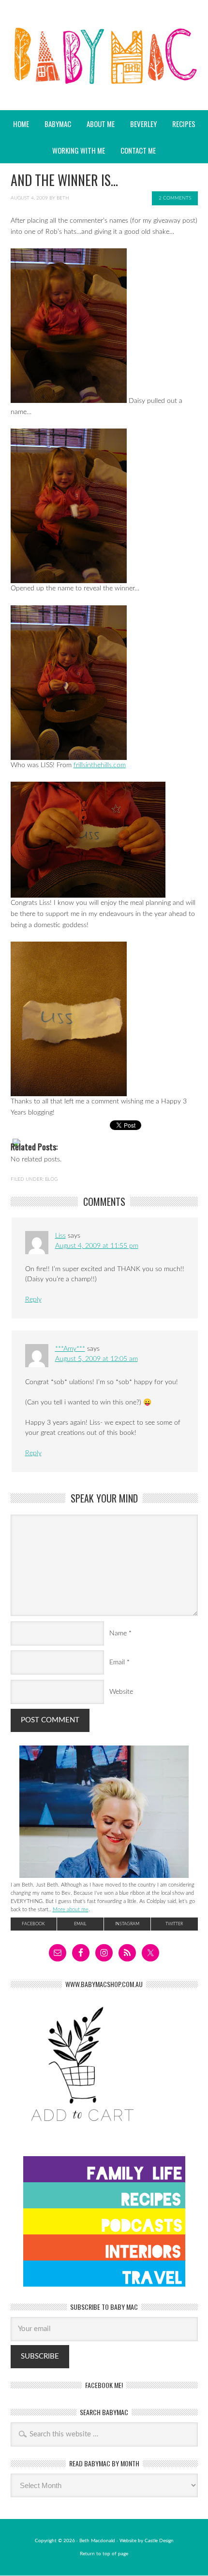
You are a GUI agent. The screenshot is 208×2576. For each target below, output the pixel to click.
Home (21, 124)
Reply (33, 1300)
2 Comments (175, 198)
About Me (101, 124)
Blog (51, 1179)
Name (118, 1633)
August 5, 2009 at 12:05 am (97, 1359)
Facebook (33, 1924)
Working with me (79, 150)
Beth (63, 198)
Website (121, 1692)
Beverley (143, 124)
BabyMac (104, 82)
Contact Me (138, 150)
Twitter (174, 1924)
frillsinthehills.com (100, 765)
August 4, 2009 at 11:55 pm (97, 1246)
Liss (60, 1236)
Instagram (127, 1924)
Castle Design (159, 2541)
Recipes (180, 124)
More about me (71, 1910)
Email (117, 1662)
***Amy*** (70, 1349)
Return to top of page (104, 2554)
